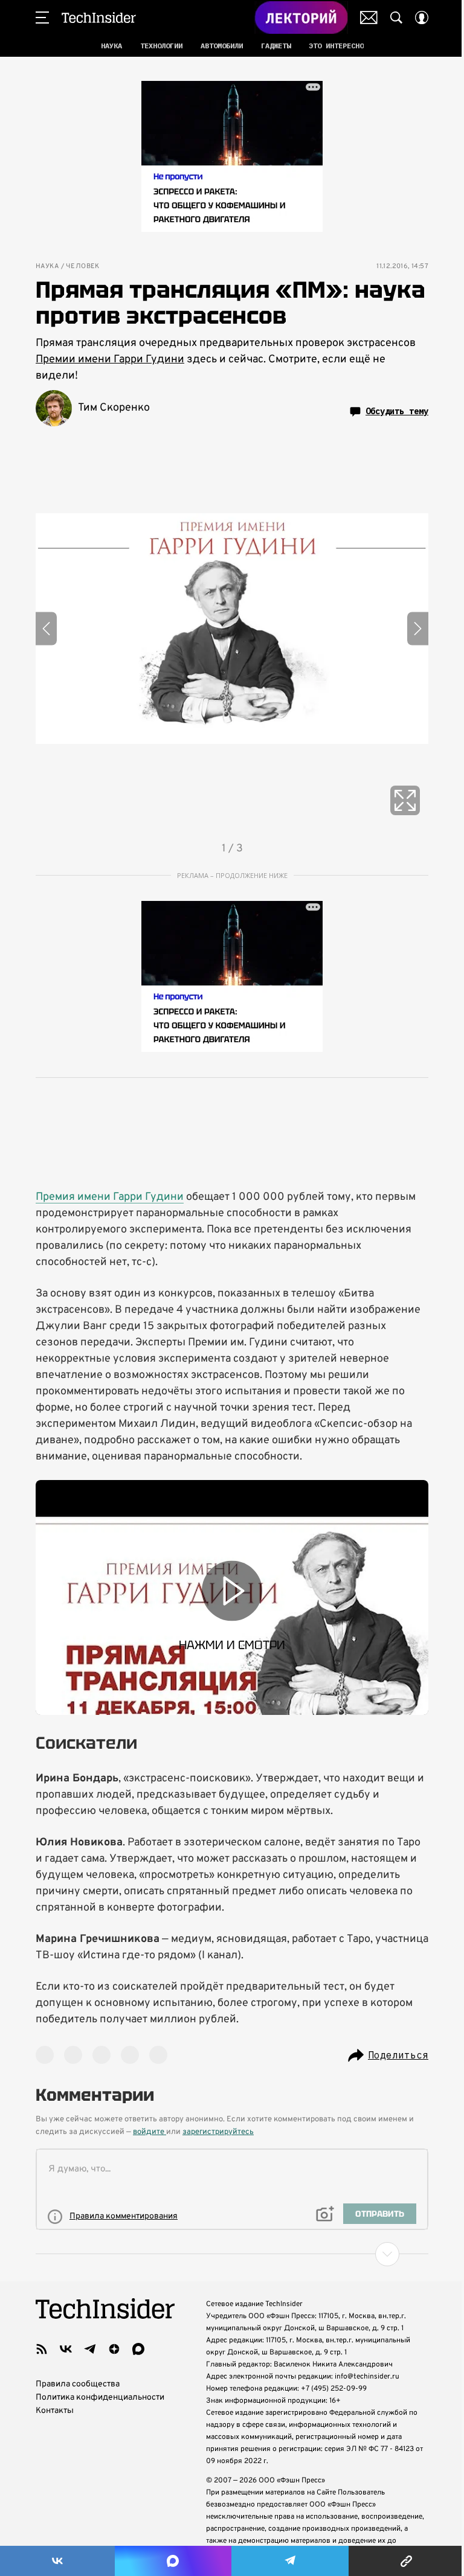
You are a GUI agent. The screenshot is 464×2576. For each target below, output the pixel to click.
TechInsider (99, 18)
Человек (83, 267)
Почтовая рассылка (369, 18)
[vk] (66, 2349)
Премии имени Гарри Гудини (110, 360)
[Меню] (42, 18)
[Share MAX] (173, 2561)
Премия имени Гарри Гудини (110, 1197)
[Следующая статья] (232, 2254)
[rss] (42, 2349)
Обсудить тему (397, 411)
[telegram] (90, 2349)
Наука (47, 267)
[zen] (114, 2349)
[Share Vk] (57, 2561)
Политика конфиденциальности (100, 2398)
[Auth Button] (422, 18)
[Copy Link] (406, 2561)
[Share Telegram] (290, 2561)
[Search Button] (396, 18)
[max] (138, 2349)
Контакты (55, 2411)
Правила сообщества (78, 2384)
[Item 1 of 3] (232, 629)
